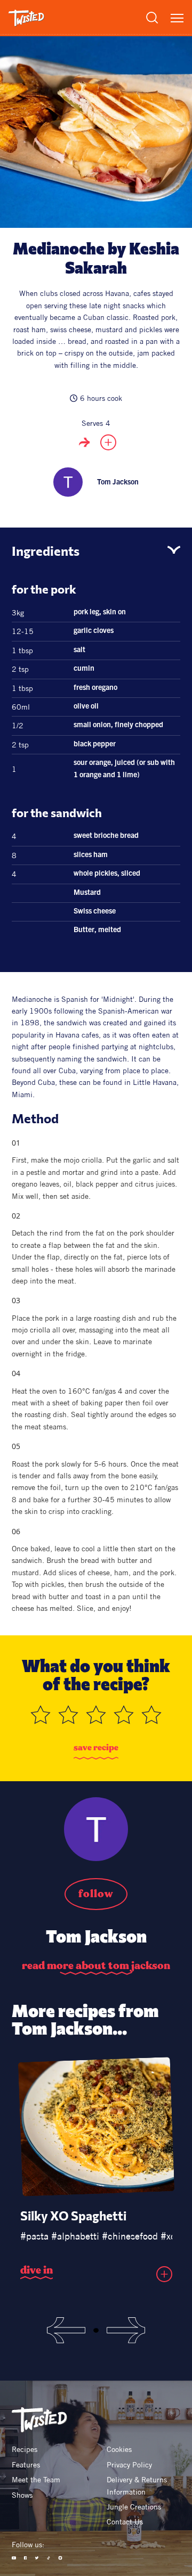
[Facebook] (26, 2558)
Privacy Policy (129, 2465)
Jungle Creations (134, 2507)
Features (26, 2465)
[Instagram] (60, 2558)
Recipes (25, 2449)
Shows (22, 2495)
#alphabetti (75, 2236)
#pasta (34, 2236)
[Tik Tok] (49, 2558)
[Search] (152, 18)
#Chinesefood (130, 2236)
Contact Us (125, 2522)
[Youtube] (14, 2558)
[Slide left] (66, 2330)
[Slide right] (126, 2330)
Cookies (119, 2449)
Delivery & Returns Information (138, 2486)
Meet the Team (36, 2480)
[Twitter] (37, 2558)
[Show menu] (177, 18)
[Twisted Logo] (26, 18)
